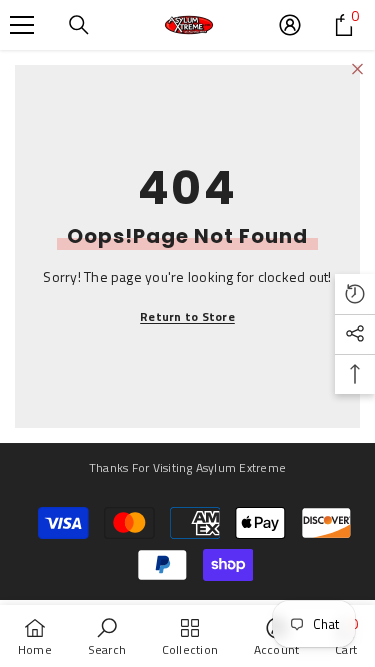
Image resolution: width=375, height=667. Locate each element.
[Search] (79, 25)
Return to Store (187, 316)
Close (357, 69)
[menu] (22, 25)
